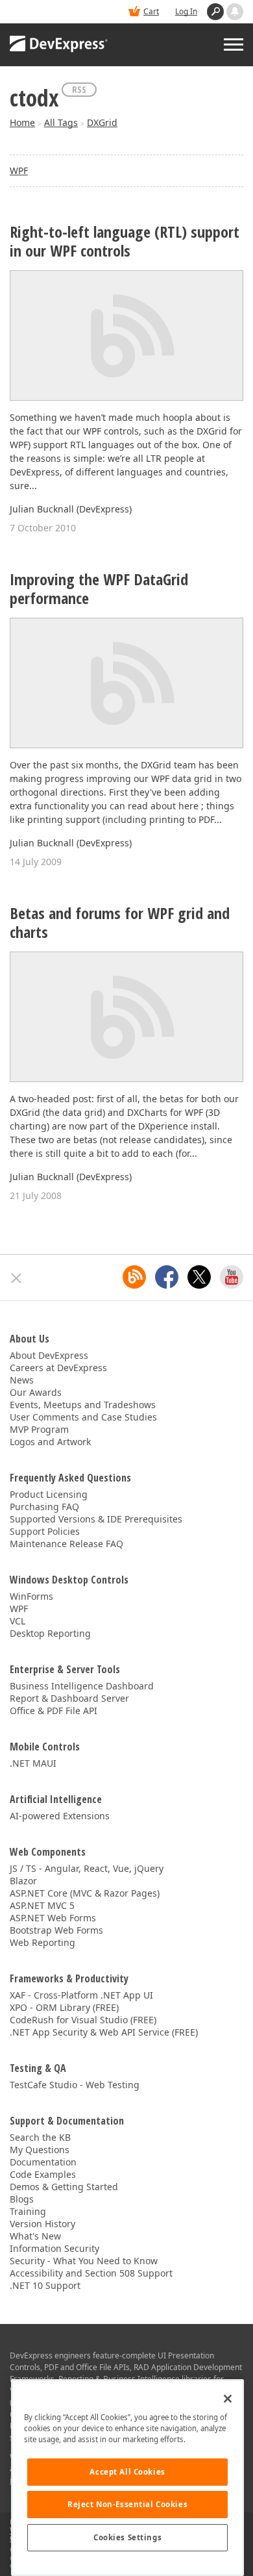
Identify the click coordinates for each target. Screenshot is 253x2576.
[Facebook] (167, 1277)
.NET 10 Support (45, 2285)
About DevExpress (49, 1355)
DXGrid (102, 122)
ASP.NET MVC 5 (42, 1905)
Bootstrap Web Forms (56, 1930)
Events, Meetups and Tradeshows (83, 1405)
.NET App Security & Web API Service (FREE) (104, 2032)
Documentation (43, 2162)
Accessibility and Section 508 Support (91, 2273)
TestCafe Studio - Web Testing (75, 2085)
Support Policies (45, 1531)
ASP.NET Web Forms (53, 1918)
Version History (42, 2224)
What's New (35, 2236)
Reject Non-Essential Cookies (127, 2504)
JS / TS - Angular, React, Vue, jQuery (87, 1868)
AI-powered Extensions (60, 1816)
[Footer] (17, 1278)
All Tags (61, 122)
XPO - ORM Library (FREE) (64, 2007)
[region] (127, 2478)
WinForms (31, 1596)
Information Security (54, 2248)
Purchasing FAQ (44, 1507)
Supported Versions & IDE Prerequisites (96, 1519)
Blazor (23, 1881)
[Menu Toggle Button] (234, 44)
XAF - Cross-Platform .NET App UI (81, 1995)
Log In (186, 11)
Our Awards (36, 1392)
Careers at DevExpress (58, 1368)
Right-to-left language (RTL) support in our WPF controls (125, 242)
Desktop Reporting (50, 1633)
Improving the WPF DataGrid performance (99, 589)
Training (28, 2211)
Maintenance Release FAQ (66, 1544)
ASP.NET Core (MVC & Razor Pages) (85, 1893)
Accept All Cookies (127, 2472)
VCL (18, 1621)
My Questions (40, 2150)
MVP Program (39, 1429)
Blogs (22, 2199)
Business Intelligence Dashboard (82, 1686)
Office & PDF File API (54, 1711)
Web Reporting (42, 1942)
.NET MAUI (33, 1763)
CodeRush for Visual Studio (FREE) (83, 2020)
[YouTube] (232, 1277)
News (22, 1380)
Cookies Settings (127, 2537)
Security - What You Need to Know (84, 2261)
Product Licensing (49, 1494)
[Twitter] (199, 1277)
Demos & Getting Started (64, 2187)
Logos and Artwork (50, 1442)
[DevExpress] (59, 45)
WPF (19, 170)
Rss (79, 89)
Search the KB (40, 2137)
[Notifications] (235, 12)
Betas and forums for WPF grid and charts (120, 923)
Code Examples (43, 2174)
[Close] (228, 2399)
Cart (151, 11)
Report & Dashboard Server (69, 1698)
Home (22, 122)
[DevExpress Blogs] (134, 1277)
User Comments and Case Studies (83, 1417)
